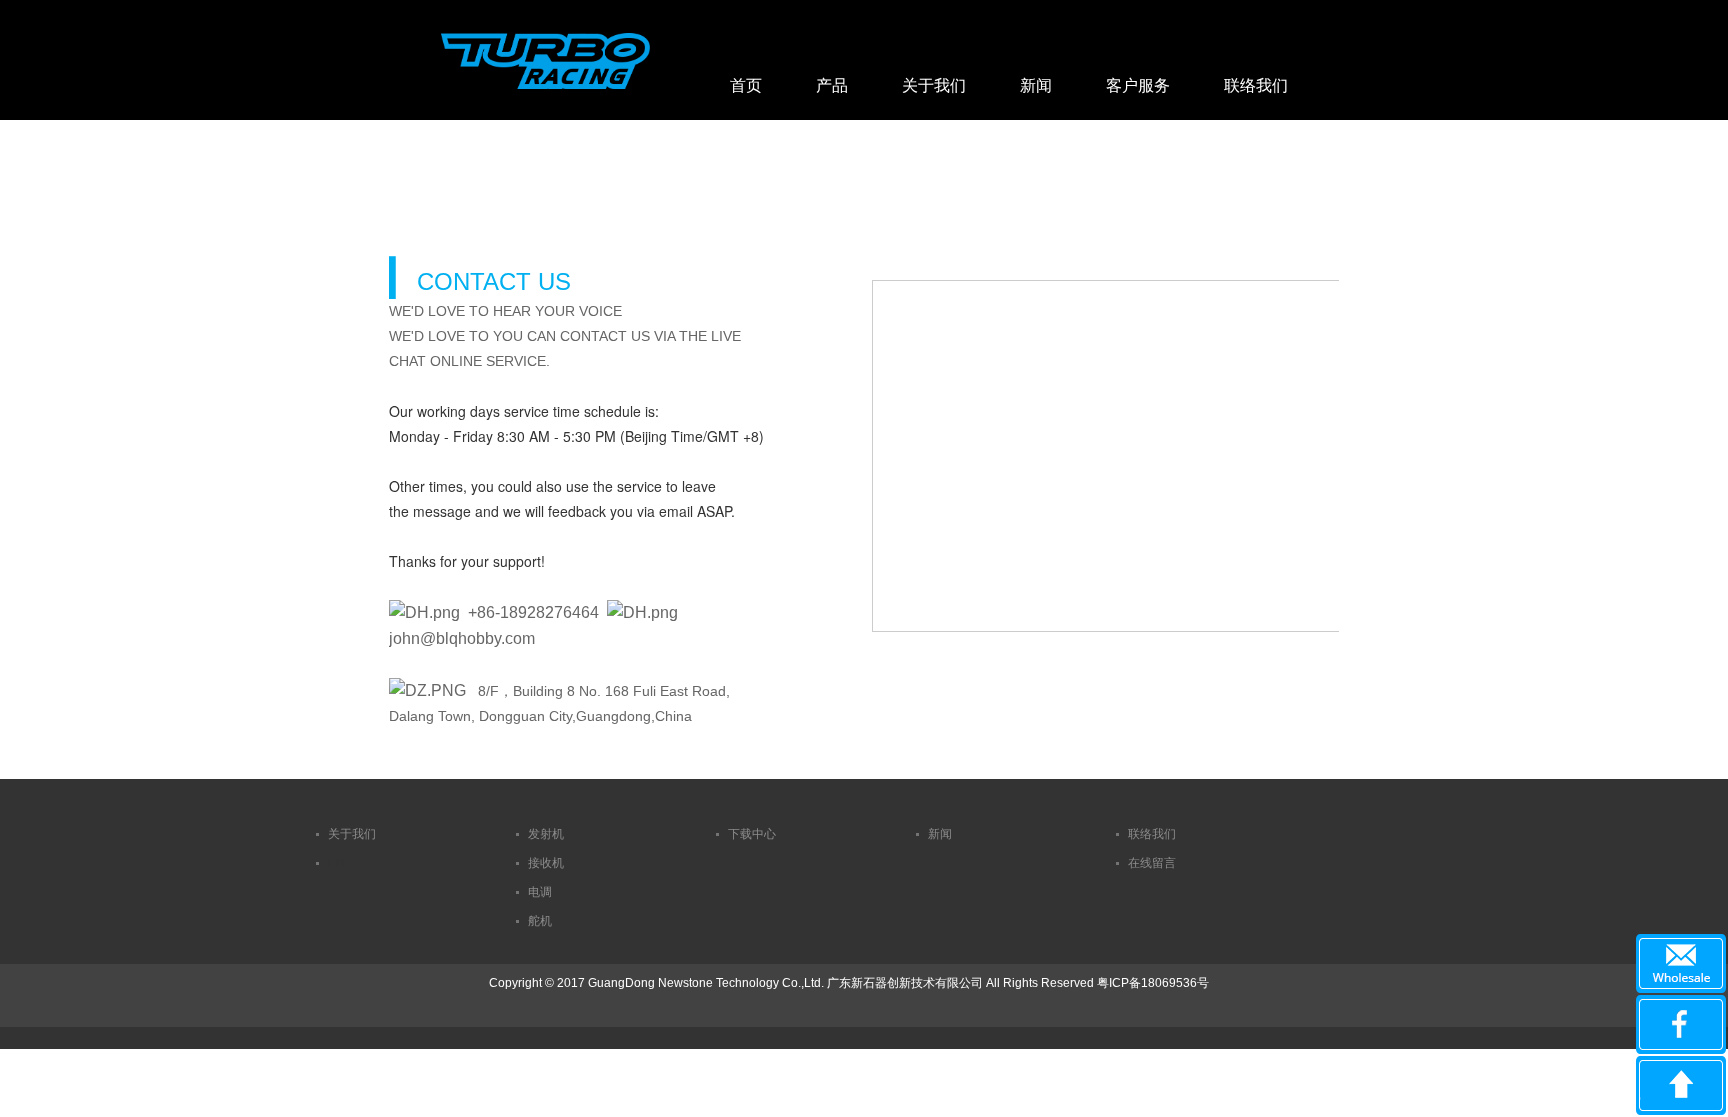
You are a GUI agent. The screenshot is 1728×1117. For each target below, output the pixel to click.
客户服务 (1138, 85)
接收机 (546, 863)
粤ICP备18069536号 (1153, 983)
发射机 (546, 834)
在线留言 (1152, 863)
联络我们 (1256, 85)
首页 (746, 85)
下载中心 (752, 834)
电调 (540, 892)
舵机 (540, 921)
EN (336, 863)
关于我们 (934, 85)
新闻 (1036, 85)
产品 (832, 85)
